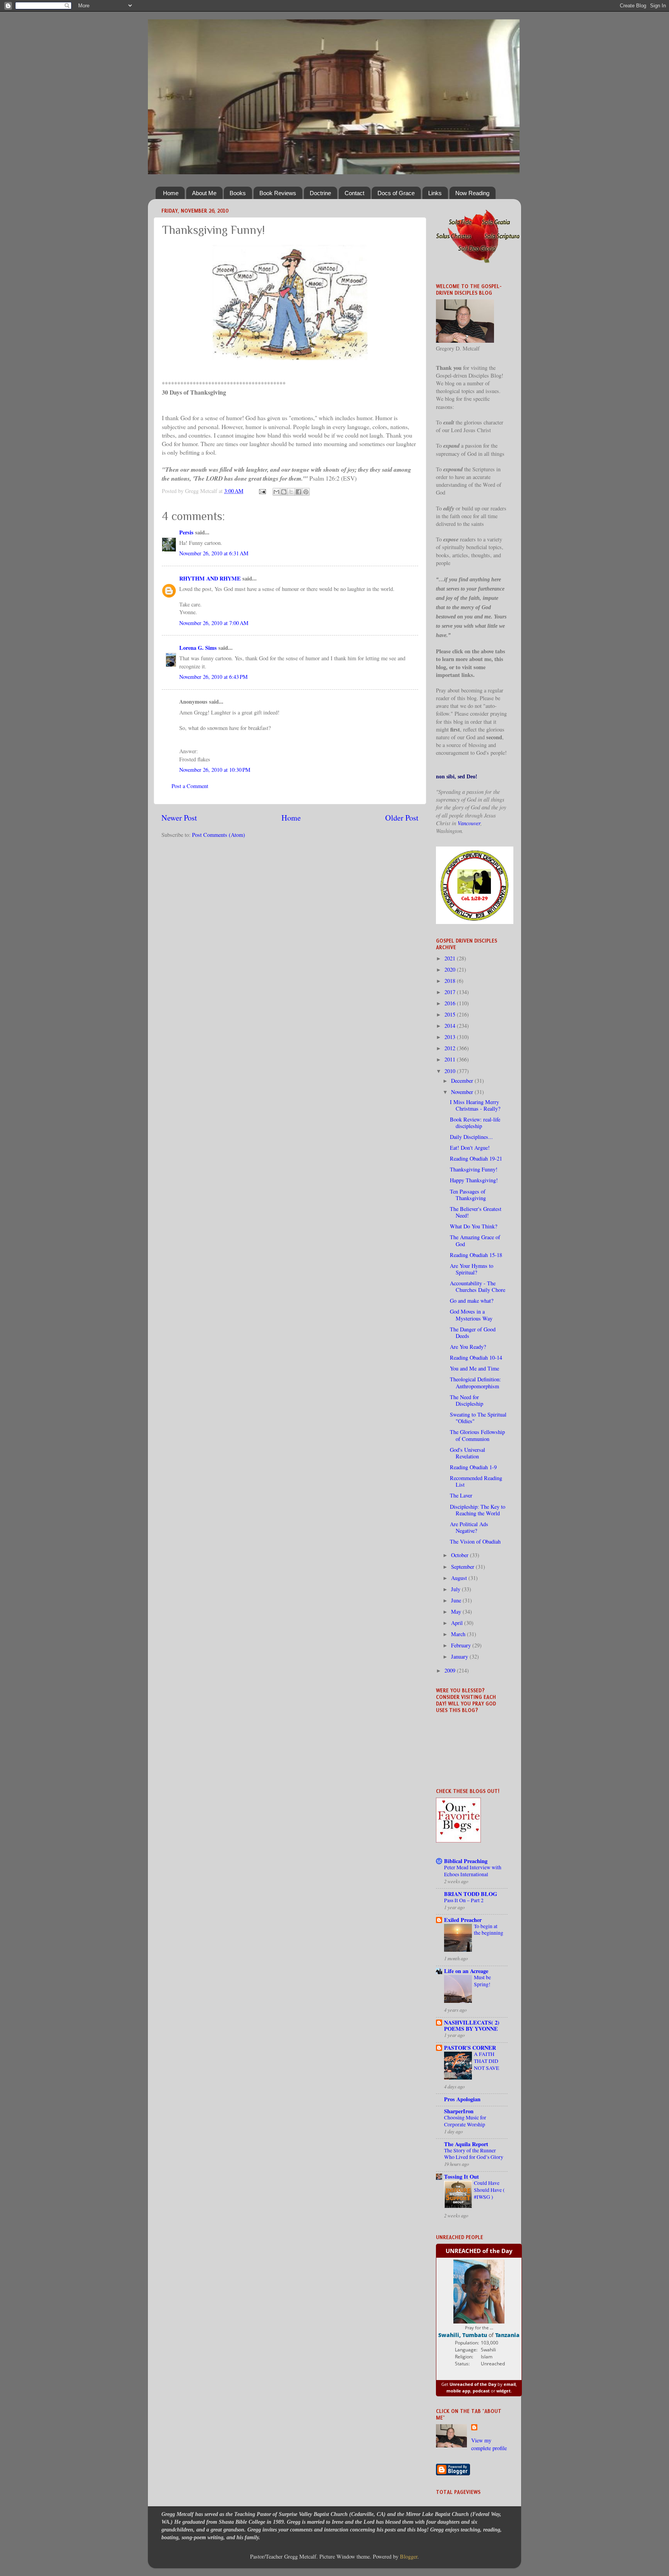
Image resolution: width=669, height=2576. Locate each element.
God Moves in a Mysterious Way (471, 1315)
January (460, 1656)
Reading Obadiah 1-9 (473, 1467)
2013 (451, 1037)
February (462, 1645)
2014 (451, 1026)
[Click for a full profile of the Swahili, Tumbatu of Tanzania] (479, 2322)
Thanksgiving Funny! (474, 1169)
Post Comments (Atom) (219, 835)
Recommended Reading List (476, 1481)
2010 (451, 1071)
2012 (451, 1048)
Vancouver (469, 823)
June (457, 1600)
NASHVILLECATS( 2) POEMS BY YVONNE (472, 2026)
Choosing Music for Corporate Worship (465, 2121)
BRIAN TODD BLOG (471, 1894)
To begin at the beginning (489, 1930)
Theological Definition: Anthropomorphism (475, 1382)
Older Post (402, 818)
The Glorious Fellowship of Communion (477, 1435)
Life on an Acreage (466, 1971)
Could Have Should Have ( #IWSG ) (489, 2190)
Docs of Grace (396, 193)
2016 (451, 1003)
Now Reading (472, 193)
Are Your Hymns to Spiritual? (472, 1269)
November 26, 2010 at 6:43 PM (214, 677)
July (456, 1589)
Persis (186, 532)
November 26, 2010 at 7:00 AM (214, 623)
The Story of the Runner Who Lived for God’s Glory (474, 2154)
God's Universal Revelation (467, 1453)
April (458, 1623)
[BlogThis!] (284, 492)
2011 (451, 1059)
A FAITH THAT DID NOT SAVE (486, 2061)
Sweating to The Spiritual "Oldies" (478, 1418)
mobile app (458, 2391)
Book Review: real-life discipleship (475, 1123)
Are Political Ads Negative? (469, 1527)
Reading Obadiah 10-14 (476, 1358)
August (460, 1578)
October (461, 1555)
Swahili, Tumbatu (463, 2335)
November (463, 1092)
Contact (354, 193)
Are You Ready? (468, 1347)
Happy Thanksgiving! (474, 1180)
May (457, 1612)
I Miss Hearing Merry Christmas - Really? (475, 1105)
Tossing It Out (461, 2177)
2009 (451, 1670)
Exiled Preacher (463, 1920)
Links (435, 193)
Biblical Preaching (466, 1861)
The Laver (461, 1495)
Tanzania (507, 2335)
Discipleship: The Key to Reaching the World (478, 1510)
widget (503, 2391)
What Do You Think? (473, 1226)
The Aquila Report (466, 2144)
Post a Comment (190, 786)
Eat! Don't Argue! (470, 1148)
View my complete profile (489, 2444)
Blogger (409, 2556)
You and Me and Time (474, 1368)
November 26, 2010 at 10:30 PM (215, 770)
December (463, 1081)
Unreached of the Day (473, 2384)
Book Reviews (278, 193)
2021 (451, 958)
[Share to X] (291, 492)
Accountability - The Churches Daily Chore (478, 1286)
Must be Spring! (482, 1981)
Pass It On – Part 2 (464, 1900)
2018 (451, 981)
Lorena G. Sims (198, 648)
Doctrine (320, 193)
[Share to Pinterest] (306, 492)
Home (171, 193)
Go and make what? (472, 1301)
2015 (451, 1014)
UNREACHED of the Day (479, 2251)
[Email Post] (262, 491)
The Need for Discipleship (467, 1400)
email (510, 2384)
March (459, 1634)
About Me (204, 193)
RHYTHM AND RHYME (210, 578)
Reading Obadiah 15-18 (476, 1255)
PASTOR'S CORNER (470, 2048)
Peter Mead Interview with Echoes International (473, 1871)
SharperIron (459, 2111)
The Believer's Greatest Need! (476, 1212)
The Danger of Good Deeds (473, 1333)
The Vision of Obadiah (475, 1541)
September (463, 1567)
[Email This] (276, 492)
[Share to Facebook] (298, 492)
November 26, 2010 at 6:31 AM (214, 553)
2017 (451, 992)
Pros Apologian (462, 2099)
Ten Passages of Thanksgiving (468, 1195)
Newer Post (179, 818)
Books (238, 193)
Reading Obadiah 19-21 (476, 1158)
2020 (451, 969)
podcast (481, 2391)
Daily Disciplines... (471, 1137)
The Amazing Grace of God (475, 1240)
